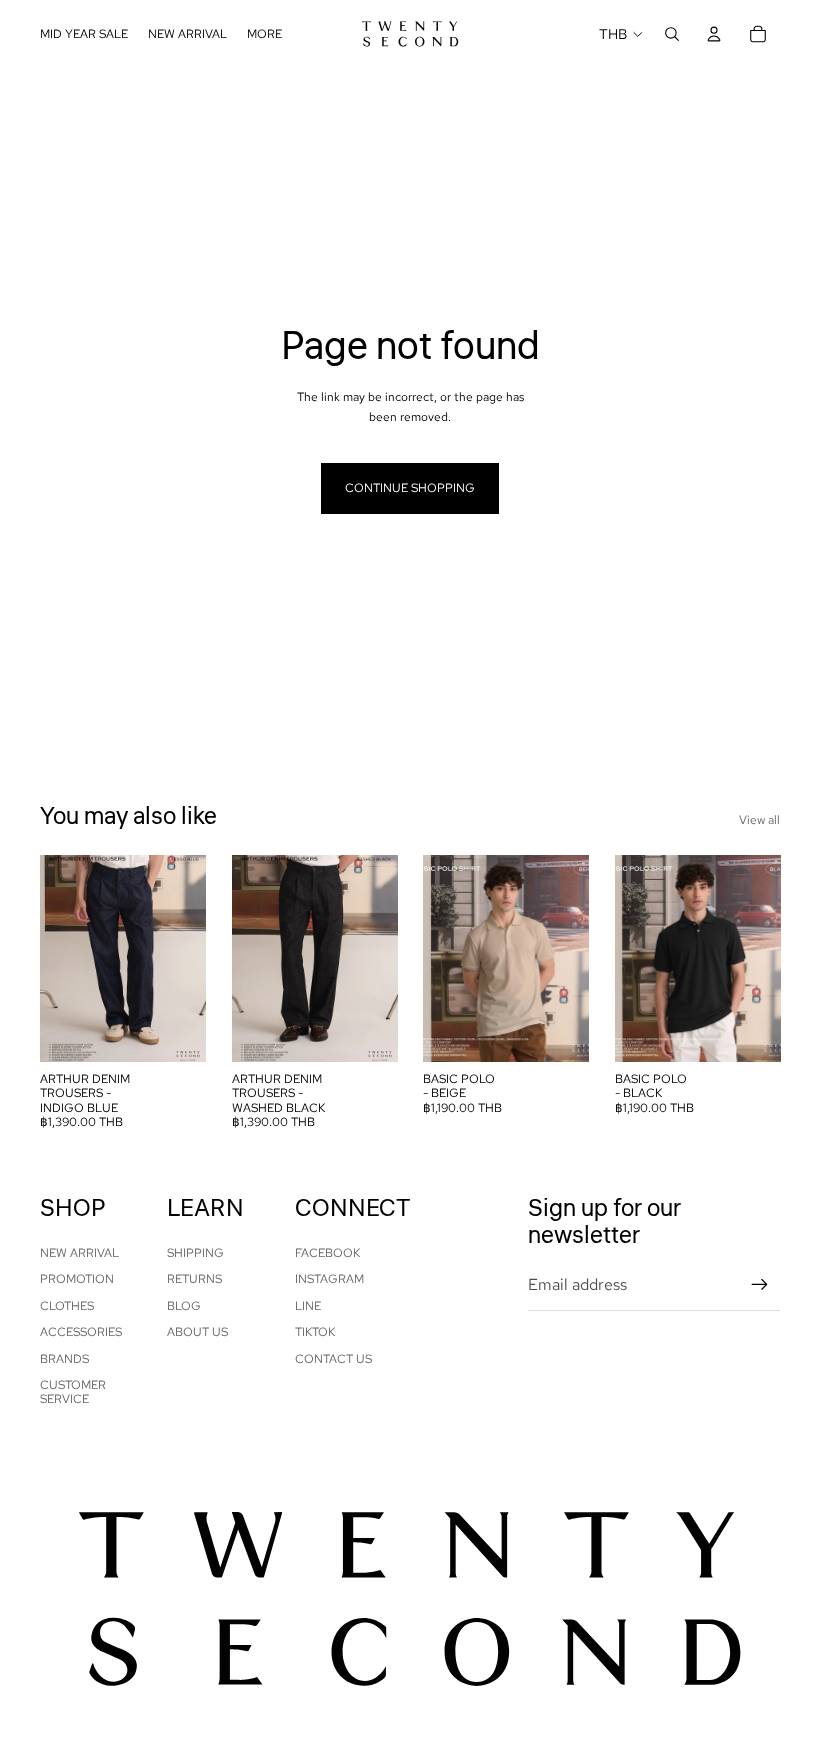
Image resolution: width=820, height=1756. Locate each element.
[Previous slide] (55, 958)
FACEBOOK (327, 1253)
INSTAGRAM (329, 1279)
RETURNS (194, 1279)
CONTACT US (333, 1359)
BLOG (184, 1306)
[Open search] (672, 34)
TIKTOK (315, 1332)
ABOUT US (197, 1332)
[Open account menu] (714, 34)
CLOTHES (67, 1306)
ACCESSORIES (81, 1332)
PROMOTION (77, 1279)
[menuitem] (264, 34)
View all (759, 820)
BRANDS (64, 1359)
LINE (308, 1306)
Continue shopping (410, 488)
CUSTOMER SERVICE (73, 1392)
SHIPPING (195, 1253)
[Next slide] (189, 958)
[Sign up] (760, 1285)
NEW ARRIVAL (79, 1253)
